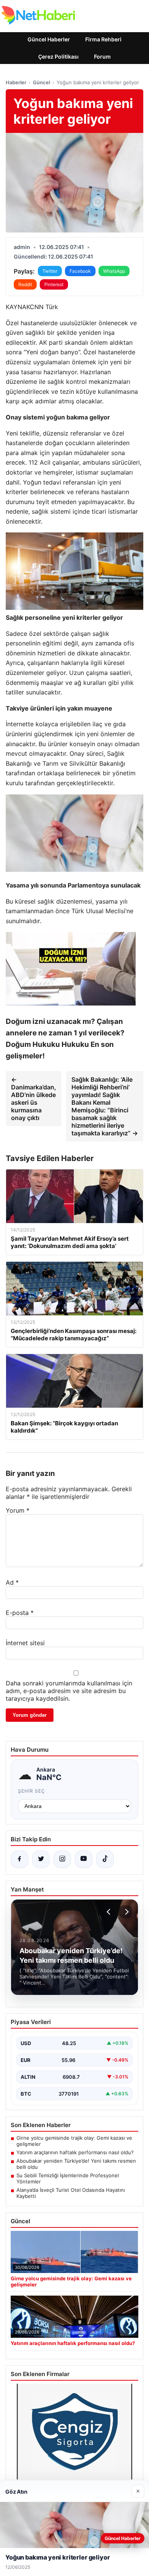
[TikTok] (105, 1859)
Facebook (80, 271)
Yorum (18, 1510)
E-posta (20, 1613)
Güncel (41, 82)
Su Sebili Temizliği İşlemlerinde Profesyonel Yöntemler (68, 2178)
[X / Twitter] (41, 1859)
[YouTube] (84, 1859)
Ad (12, 1582)
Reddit (25, 284)
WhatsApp (114, 271)
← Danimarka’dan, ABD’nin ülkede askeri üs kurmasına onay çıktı (34, 1099)
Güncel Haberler (49, 39)
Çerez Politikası (58, 56)
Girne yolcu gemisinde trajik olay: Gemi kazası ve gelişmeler (74, 2141)
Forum (102, 56)
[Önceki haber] (110, 1912)
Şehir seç (32, 1791)
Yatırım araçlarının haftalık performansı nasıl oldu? (75, 2152)
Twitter (50, 271)
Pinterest (54, 284)
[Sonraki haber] (126, 1912)
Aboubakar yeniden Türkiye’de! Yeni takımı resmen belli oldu (76, 2164)
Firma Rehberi (103, 39)
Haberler (16, 82)
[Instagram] (62, 1859)
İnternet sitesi (25, 1643)
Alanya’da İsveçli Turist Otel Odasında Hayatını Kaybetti (71, 2193)
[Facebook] (19, 1859)
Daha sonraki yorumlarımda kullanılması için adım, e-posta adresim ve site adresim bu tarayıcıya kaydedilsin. (69, 1691)
